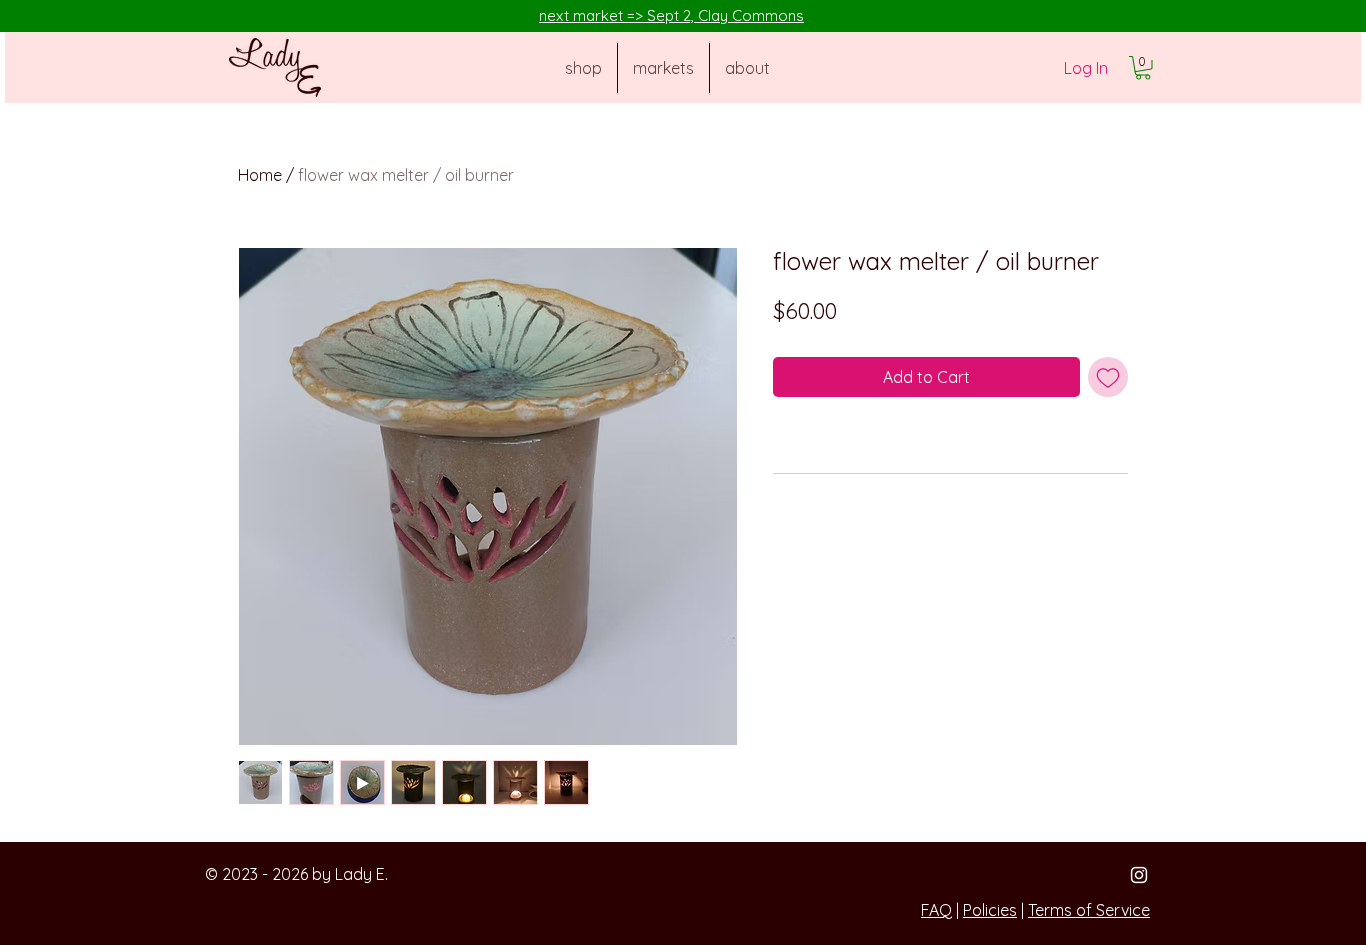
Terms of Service (1089, 910)
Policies (990, 910)
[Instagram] (1139, 875)
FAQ (936, 910)
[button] (1143, 68)
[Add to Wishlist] (1108, 377)
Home (260, 175)
